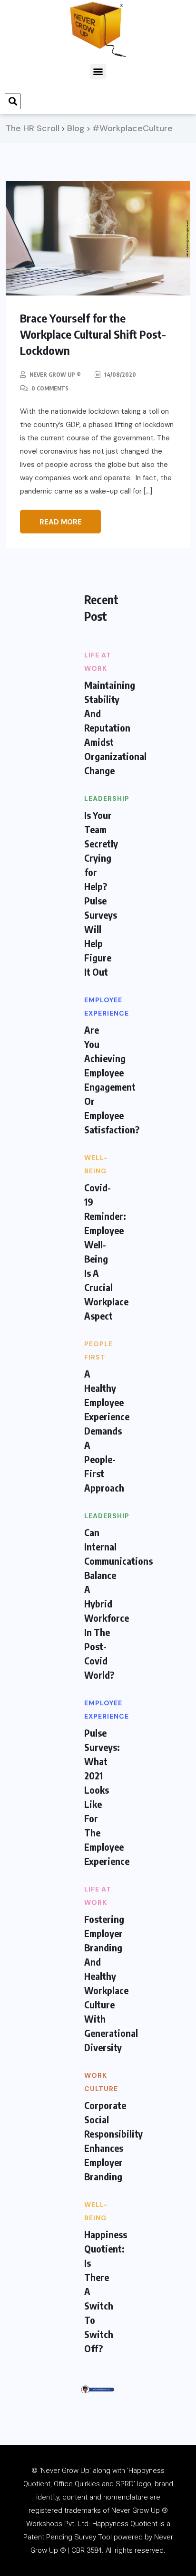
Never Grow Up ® (55, 375)
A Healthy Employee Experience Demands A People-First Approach (107, 1431)
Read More (61, 522)
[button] (98, 71)
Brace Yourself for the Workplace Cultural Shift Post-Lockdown (93, 334)
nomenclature (126, 2497)
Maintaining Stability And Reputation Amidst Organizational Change (115, 727)
